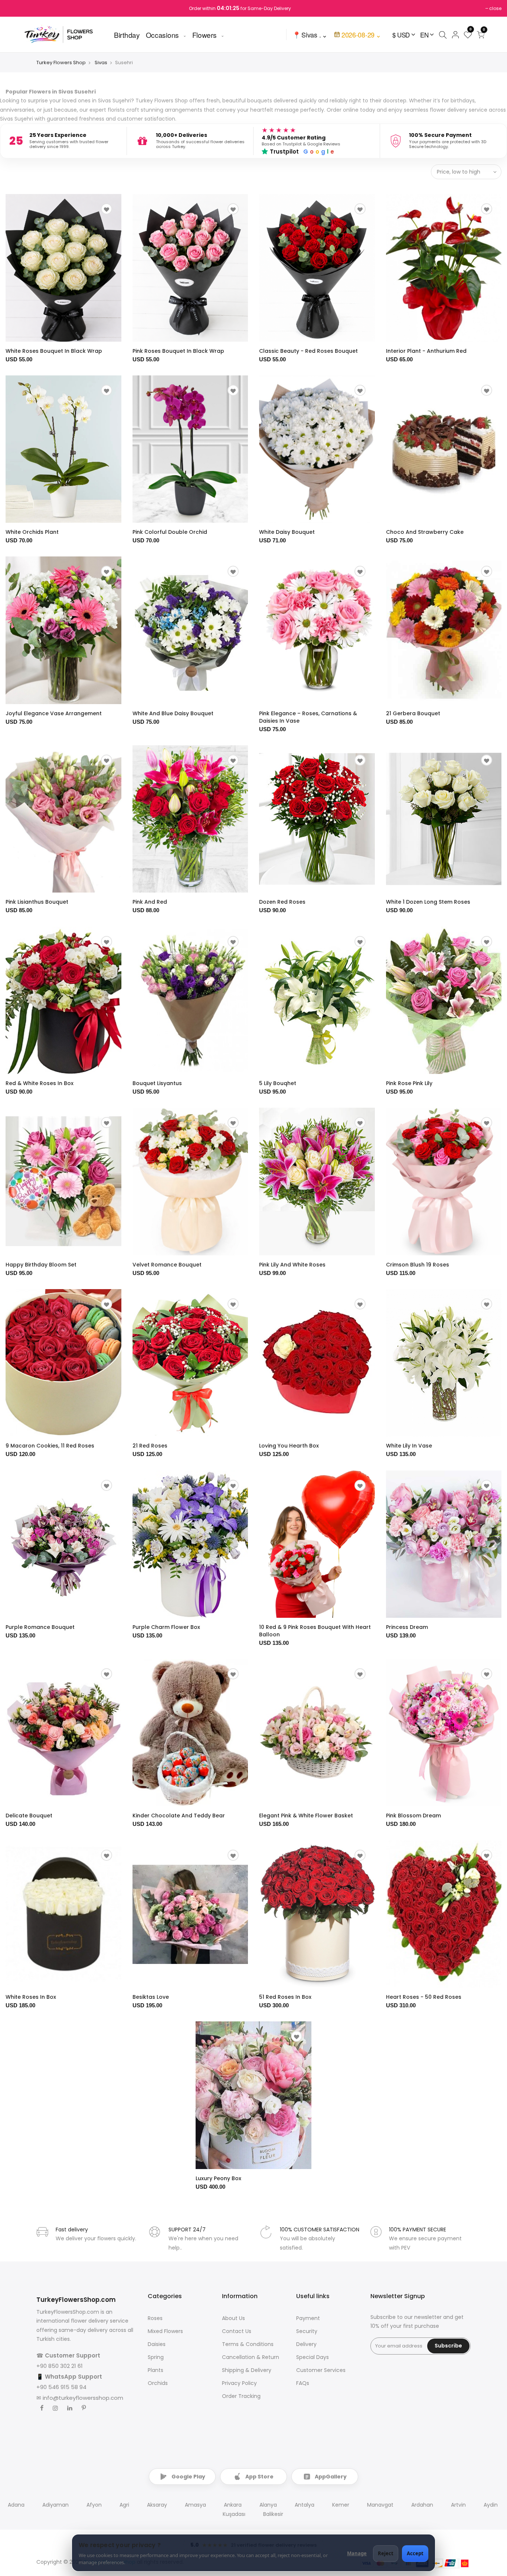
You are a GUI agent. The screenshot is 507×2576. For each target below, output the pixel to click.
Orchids (158, 2383)
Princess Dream (407, 1627)
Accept (415, 2553)
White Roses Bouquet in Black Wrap (54, 351)
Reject (386, 2553)
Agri (124, 2505)
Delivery (306, 2344)
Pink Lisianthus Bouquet (37, 902)
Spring (156, 2357)
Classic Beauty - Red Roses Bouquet (308, 351)
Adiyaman (55, 2505)
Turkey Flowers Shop (61, 63)
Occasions (162, 34)
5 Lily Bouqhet (278, 1083)
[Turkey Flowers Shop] (63, 34)
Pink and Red (150, 902)
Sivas (101, 63)
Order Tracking (241, 2396)
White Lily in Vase (409, 1446)
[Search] (443, 34)
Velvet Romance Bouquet (167, 1265)
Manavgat (380, 2505)
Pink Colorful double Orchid (170, 532)
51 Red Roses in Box (285, 1997)
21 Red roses (150, 1446)
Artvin (458, 2505)
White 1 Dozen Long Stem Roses (428, 902)
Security (307, 2331)
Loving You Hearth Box (289, 1446)
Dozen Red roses (282, 902)
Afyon (94, 2505)
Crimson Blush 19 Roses (418, 1265)
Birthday (127, 34)
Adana (16, 2505)
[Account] (455, 34)
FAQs (303, 2383)
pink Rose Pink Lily (409, 1083)
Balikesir (273, 2514)
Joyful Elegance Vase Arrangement (54, 713)
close (495, 8)
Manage (357, 2553)
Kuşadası (234, 2514)
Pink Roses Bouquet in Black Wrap (178, 351)
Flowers (205, 34)
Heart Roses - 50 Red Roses (424, 1997)
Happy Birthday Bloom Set (41, 1265)
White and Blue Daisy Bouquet (173, 713)
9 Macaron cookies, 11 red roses (50, 1446)
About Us (233, 2318)
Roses (155, 2318)
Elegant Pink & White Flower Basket (306, 1816)
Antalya (305, 2505)
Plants (156, 2370)
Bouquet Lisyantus (157, 1083)
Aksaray (157, 2505)
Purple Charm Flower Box (166, 1627)
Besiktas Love (151, 1997)
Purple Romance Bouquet (40, 1627)
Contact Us (237, 2331)
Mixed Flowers (165, 2331)
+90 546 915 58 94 (61, 2387)
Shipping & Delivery (247, 2370)
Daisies (157, 2344)
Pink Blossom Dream (413, 1816)
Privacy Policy (239, 2383)
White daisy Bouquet (287, 532)
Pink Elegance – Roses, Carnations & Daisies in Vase (308, 717)
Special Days (313, 2357)
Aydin (491, 2505)
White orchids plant (32, 532)
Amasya (195, 2505)
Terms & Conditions (248, 2344)
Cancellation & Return (251, 2357)
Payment (308, 2318)
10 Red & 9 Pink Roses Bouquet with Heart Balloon (315, 1631)
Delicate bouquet (29, 1816)
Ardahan (422, 2505)
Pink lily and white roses (292, 1265)
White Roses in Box (31, 1997)
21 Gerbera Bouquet (413, 713)
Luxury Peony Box (218, 2178)
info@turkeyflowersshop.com (83, 2398)
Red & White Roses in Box (40, 1083)
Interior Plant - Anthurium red (426, 351)
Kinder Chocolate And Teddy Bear (179, 1816)
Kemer (341, 2505)
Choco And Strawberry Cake (425, 532)
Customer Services (321, 2370)
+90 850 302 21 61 (60, 2366)
